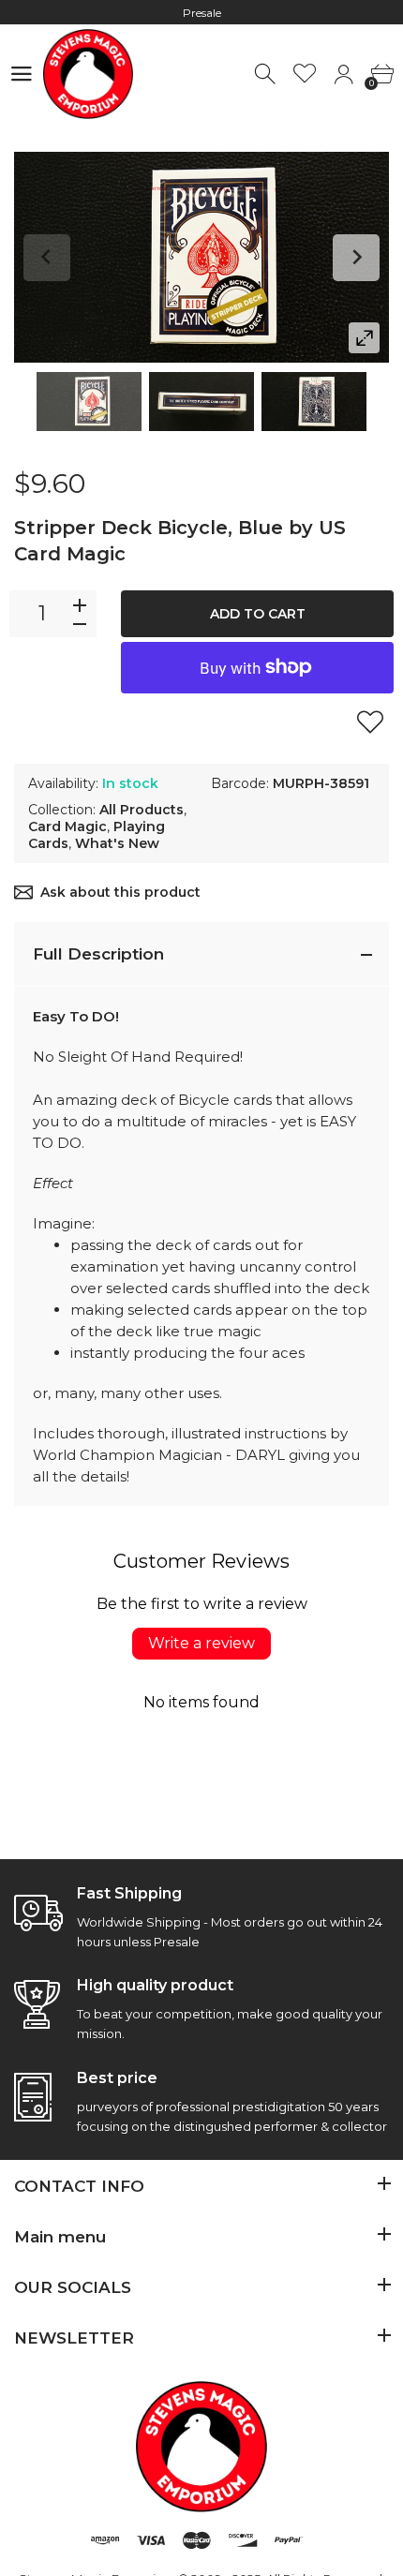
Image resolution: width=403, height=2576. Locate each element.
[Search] (267, 74)
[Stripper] (89, 402)
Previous (47, 258)
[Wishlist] (305, 74)
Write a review (201, 1643)
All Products (142, 810)
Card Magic (67, 826)
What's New (117, 843)
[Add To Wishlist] (370, 722)
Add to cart (258, 614)
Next (356, 258)
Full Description (98, 954)
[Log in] (343, 74)
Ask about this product (120, 892)
